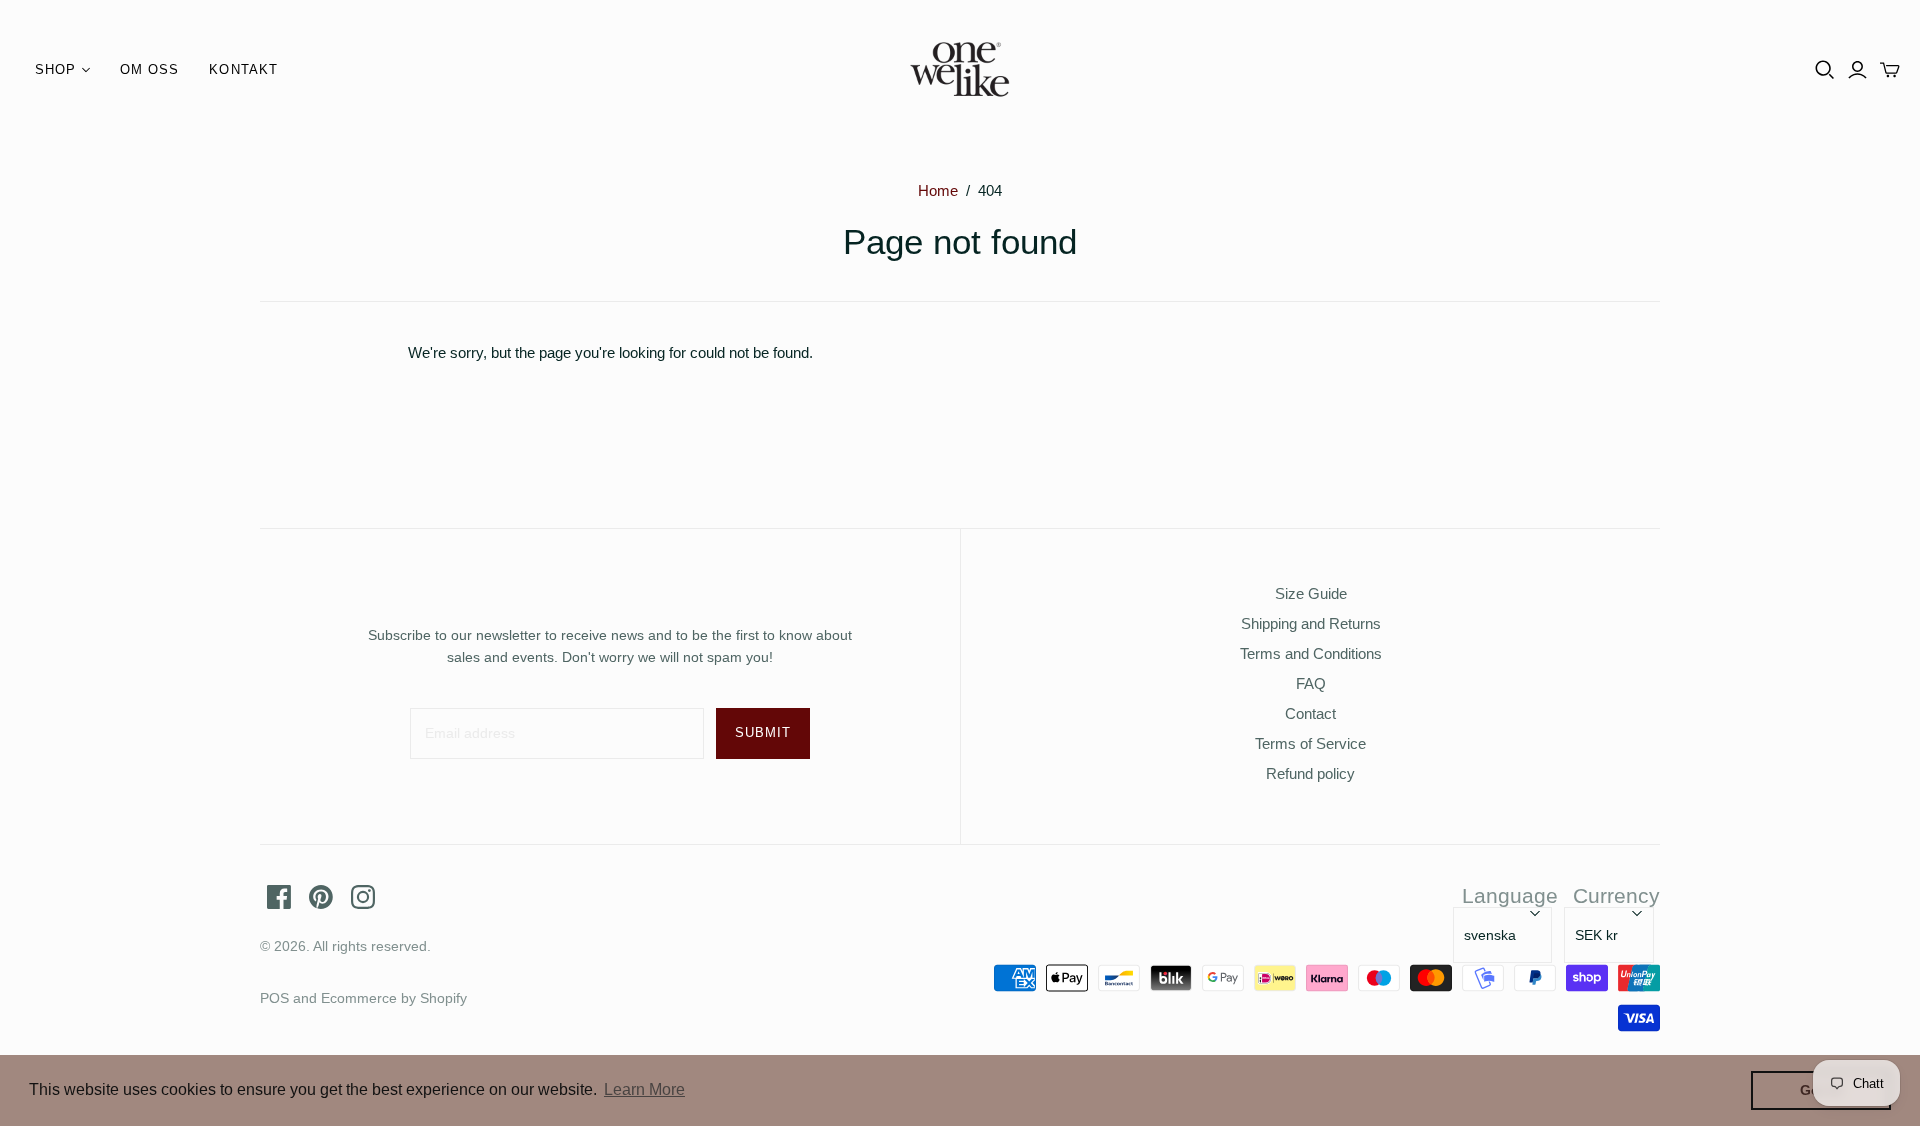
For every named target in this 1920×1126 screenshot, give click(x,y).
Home (938, 190)
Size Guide (1311, 593)
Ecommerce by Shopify (394, 998)
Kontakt (243, 69)
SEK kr (1596, 935)
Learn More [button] (644, 1089)
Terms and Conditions (1311, 653)
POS (274, 998)
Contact (1310, 713)
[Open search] (1825, 70)
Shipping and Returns (1311, 623)
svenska (1490, 935)
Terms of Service (1310, 743)
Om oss (149, 69)
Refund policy (1310, 773)
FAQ (1311, 683)
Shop (55, 69)
